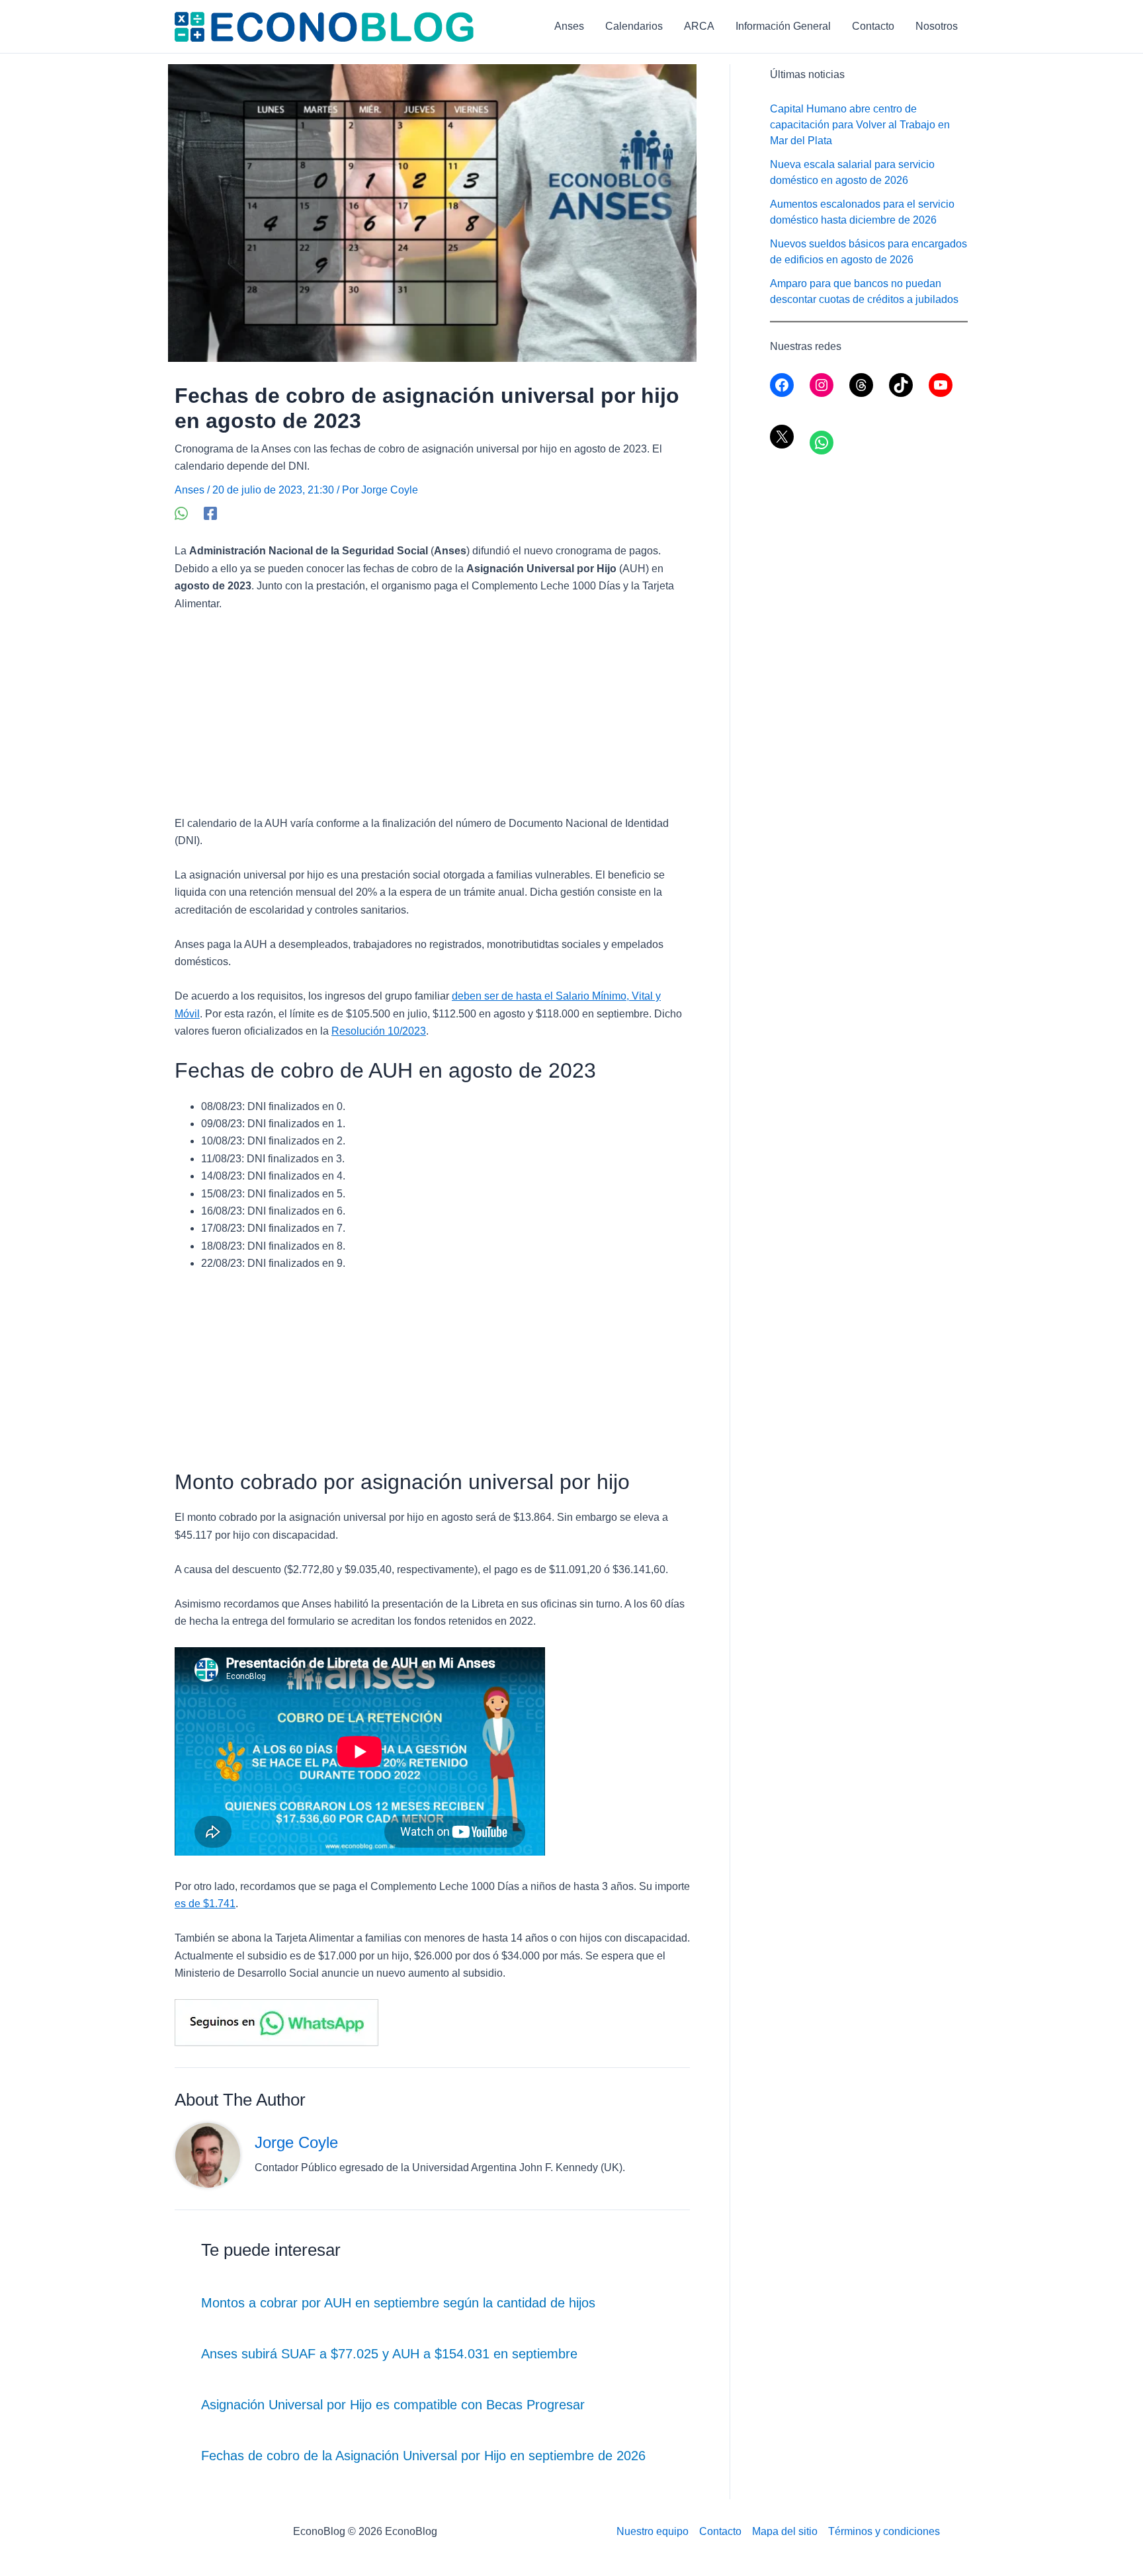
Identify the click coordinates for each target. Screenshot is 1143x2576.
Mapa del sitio (785, 2531)
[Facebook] (210, 513)
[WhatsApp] (181, 513)
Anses (569, 26)
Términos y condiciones (884, 2531)
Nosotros (937, 26)
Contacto (873, 26)
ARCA (699, 26)
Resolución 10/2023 (379, 1031)
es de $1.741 (205, 1904)
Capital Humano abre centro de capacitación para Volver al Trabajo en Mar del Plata (860, 125)
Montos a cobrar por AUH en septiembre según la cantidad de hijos (398, 2303)
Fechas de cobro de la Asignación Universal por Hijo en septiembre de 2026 (423, 2456)
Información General (783, 26)
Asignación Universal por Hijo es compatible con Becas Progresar (393, 2405)
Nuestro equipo (653, 2531)
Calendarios (634, 26)
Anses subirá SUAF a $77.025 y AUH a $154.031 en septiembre (389, 2354)
